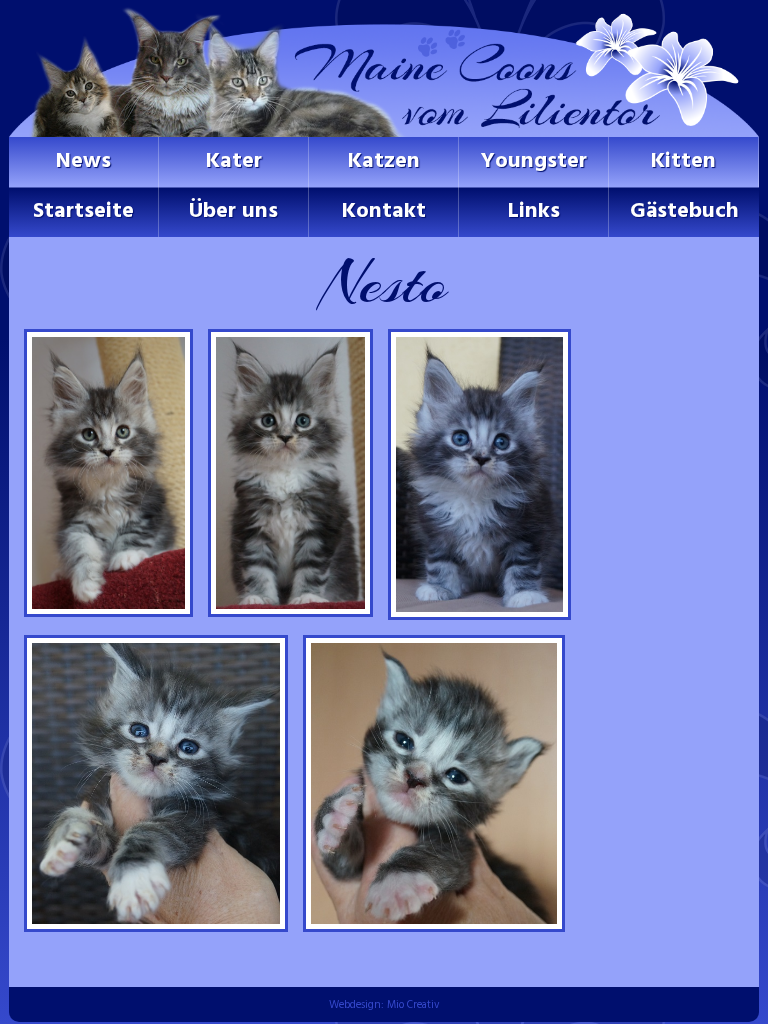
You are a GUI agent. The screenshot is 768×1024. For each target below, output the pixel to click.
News (83, 161)
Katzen (384, 161)
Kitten (683, 161)
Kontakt (384, 211)
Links (534, 211)
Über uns (233, 211)
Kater (234, 161)
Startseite (83, 211)
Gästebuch (684, 211)
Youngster (534, 161)
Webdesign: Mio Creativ (384, 1005)
